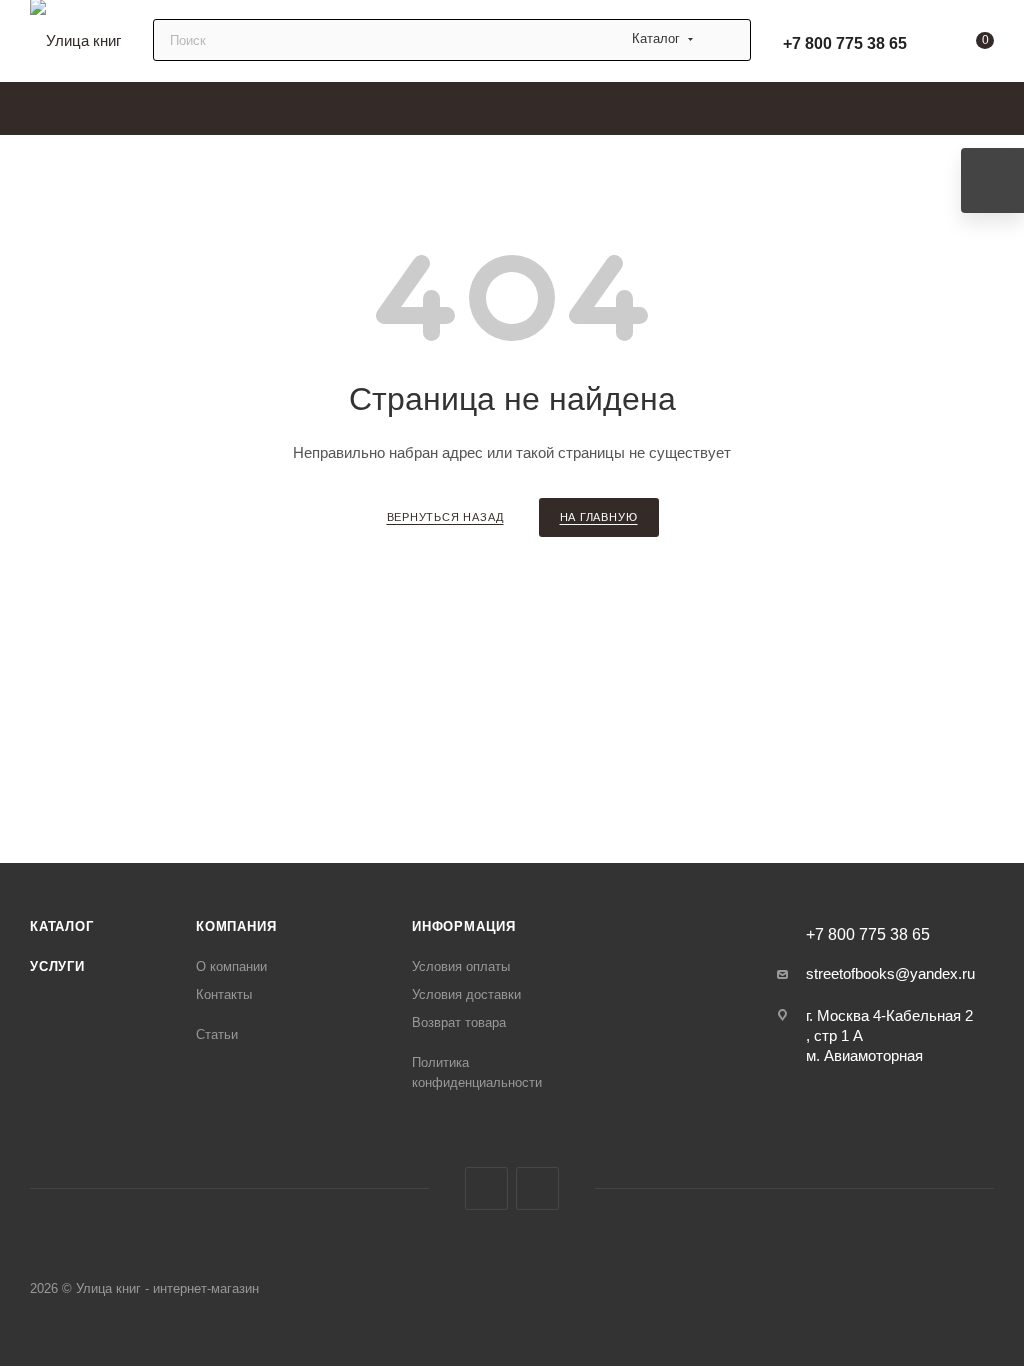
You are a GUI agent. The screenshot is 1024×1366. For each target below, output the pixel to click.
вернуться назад (445, 517)
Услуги (57, 966)
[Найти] (726, 40)
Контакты (224, 994)
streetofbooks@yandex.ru (890, 973)
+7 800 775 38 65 (845, 43)
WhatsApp (537, 1188)
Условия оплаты (461, 966)
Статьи (217, 1034)
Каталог (62, 926)
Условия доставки (466, 994)
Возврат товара (459, 1022)
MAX (486, 1188)
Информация (464, 926)
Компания (236, 926)
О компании (231, 966)
